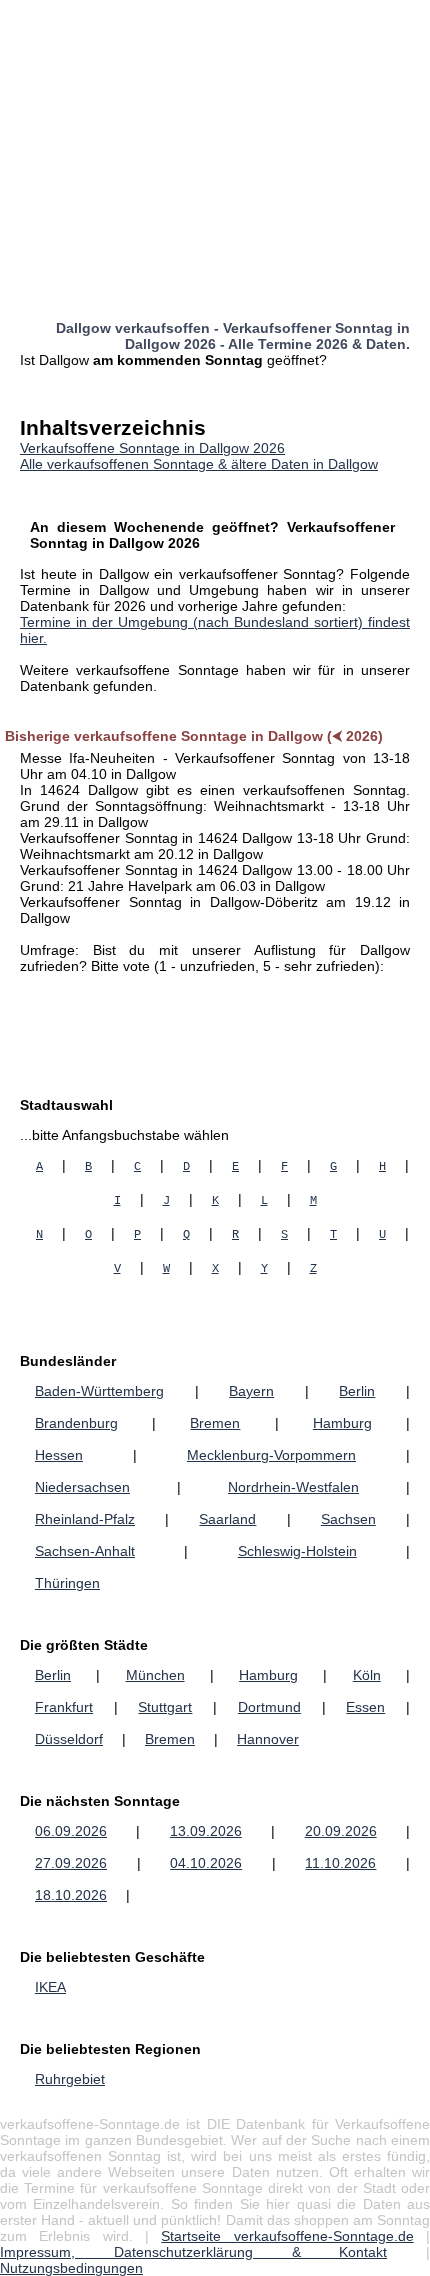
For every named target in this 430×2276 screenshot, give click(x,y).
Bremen (215, 1423)
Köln (367, 1675)
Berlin (357, 1391)
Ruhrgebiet (70, 2079)
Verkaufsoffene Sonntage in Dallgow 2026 (152, 448)
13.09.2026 (206, 1831)
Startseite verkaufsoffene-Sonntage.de (287, 2236)
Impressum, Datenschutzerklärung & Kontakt (193, 2252)
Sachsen (348, 1519)
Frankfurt (64, 1707)
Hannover (268, 1739)
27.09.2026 (71, 1863)
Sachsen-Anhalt (85, 1551)
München (155, 1675)
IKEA (50, 1987)
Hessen (59, 1455)
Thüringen (67, 1583)
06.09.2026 (71, 1831)
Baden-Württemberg (99, 1391)
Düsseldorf (69, 1739)
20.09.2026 (341, 1831)
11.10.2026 (340, 1863)
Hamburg (342, 1423)
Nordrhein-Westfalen (293, 1487)
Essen (365, 1707)
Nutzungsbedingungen (71, 2268)
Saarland (227, 1519)
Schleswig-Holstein (297, 1551)
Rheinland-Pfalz (85, 1519)
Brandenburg (76, 1423)
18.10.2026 (71, 1895)
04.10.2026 (206, 1863)
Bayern (251, 1391)
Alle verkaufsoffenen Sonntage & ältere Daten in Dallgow (199, 464)
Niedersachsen (82, 1487)
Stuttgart (165, 1707)
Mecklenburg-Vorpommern (271, 1455)
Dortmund (269, 1707)
